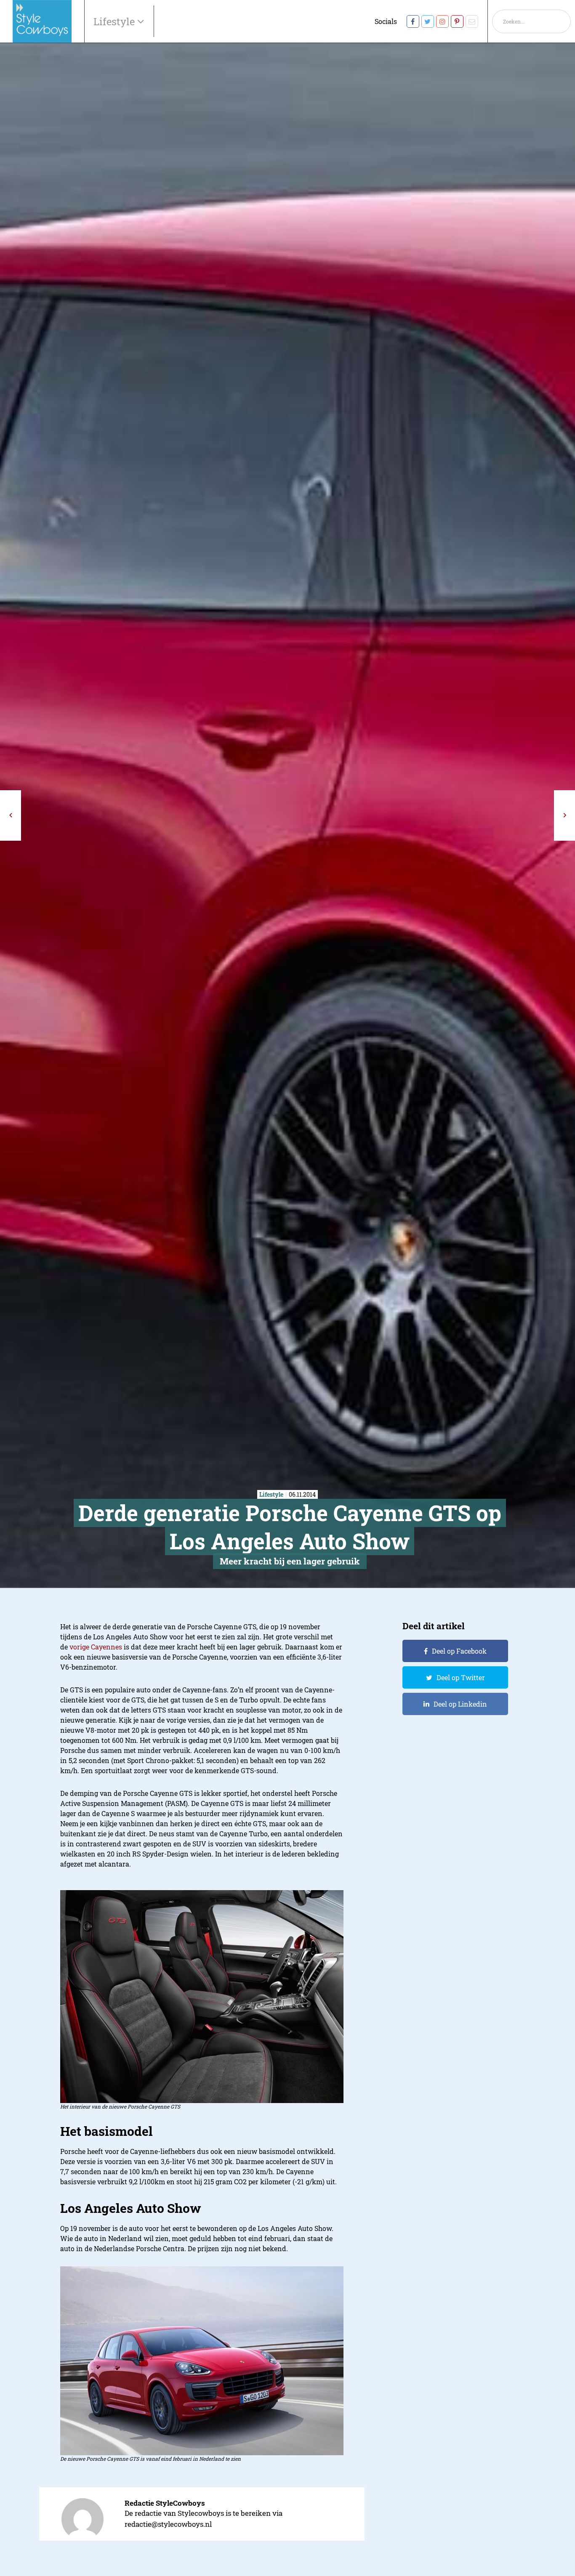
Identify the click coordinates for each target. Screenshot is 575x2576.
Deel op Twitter (461, 1677)
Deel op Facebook (459, 1651)
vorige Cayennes (96, 1647)
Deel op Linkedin (460, 1704)
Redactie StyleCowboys (165, 2503)
